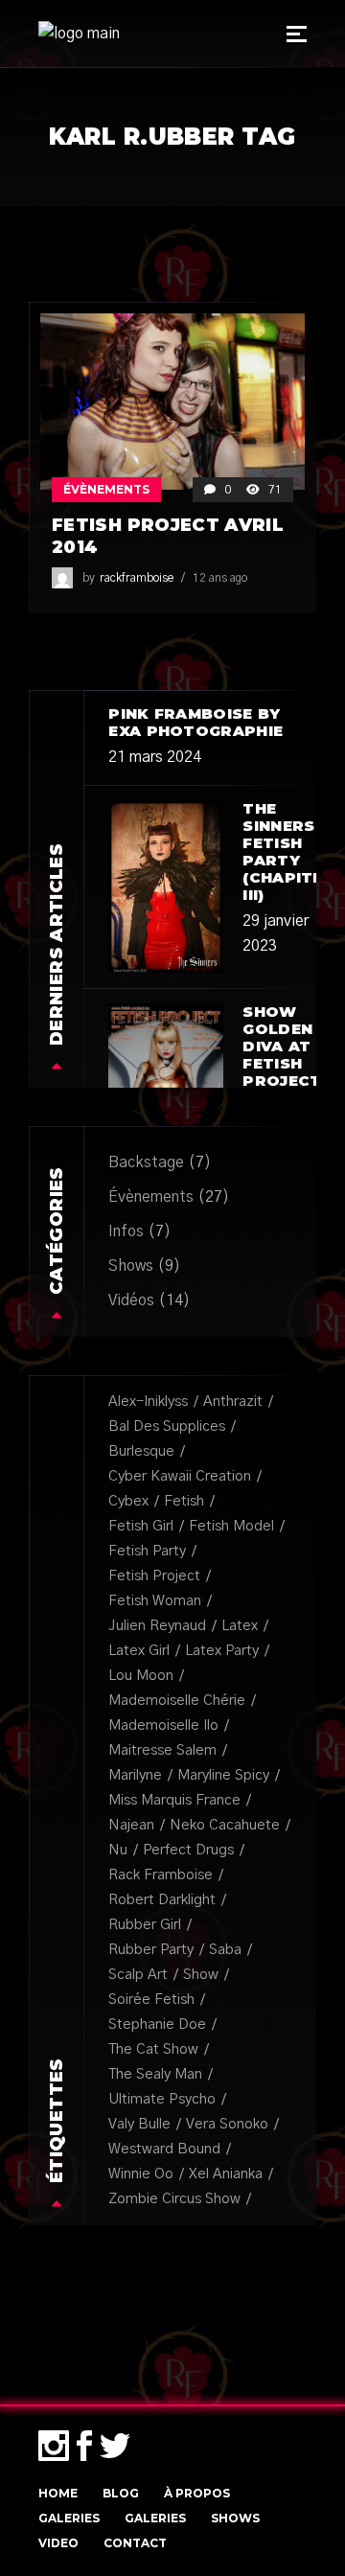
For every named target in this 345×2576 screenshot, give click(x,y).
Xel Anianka (226, 2174)
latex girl (139, 1651)
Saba (225, 1950)
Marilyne (135, 1775)
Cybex (128, 1501)
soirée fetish (151, 2000)
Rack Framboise (161, 1875)
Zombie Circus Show (174, 2199)
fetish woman (155, 1601)
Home (58, 2493)
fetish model (231, 1526)
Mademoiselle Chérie (177, 1701)
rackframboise (137, 578)
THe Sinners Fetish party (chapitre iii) (288, 851)
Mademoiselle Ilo (163, 1725)
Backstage (146, 1162)
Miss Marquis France (174, 1800)
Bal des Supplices (167, 1426)
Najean (131, 1825)
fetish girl (141, 1526)
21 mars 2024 (155, 757)
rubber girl (145, 1925)
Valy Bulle (139, 2124)
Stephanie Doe (157, 2024)
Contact (135, 2543)
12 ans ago (220, 578)
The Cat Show (153, 2049)
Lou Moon (141, 1676)
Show (201, 1975)
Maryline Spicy (223, 1775)
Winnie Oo (141, 2174)
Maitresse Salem (162, 1750)
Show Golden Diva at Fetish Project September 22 (293, 1063)
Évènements (106, 489)
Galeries (69, 2518)
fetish (184, 1501)
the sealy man (155, 2074)
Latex (240, 1626)
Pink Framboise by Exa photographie (195, 722)
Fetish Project (154, 1576)
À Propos (197, 2493)
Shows (131, 1266)
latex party (222, 1651)
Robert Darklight (162, 1900)
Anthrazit (233, 1402)
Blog (121, 2493)
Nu (118, 1850)
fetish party (147, 1551)
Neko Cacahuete (225, 1825)
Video (58, 2543)
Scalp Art (138, 1975)
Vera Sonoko (227, 2124)
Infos (126, 1231)
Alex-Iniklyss (148, 1402)
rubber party (151, 1950)
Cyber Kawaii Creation (180, 1476)
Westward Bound (164, 2149)
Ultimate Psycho (162, 2099)
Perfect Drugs (188, 1850)
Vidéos (131, 1300)
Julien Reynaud (157, 1626)
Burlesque (141, 1451)
